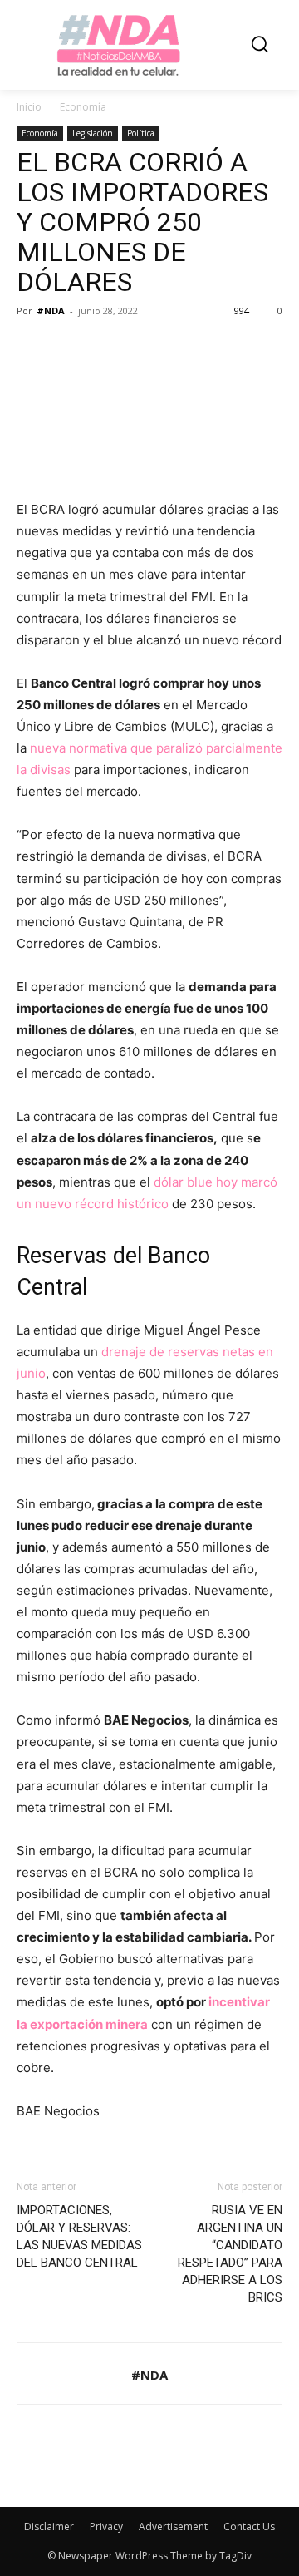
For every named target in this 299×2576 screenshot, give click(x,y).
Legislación (93, 133)
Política (141, 133)
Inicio (29, 107)
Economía (83, 107)
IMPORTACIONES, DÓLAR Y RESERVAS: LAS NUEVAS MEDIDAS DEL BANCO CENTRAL (79, 2236)
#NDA (51, 311)
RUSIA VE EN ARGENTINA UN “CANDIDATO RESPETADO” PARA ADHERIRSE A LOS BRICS (230, 2254)
